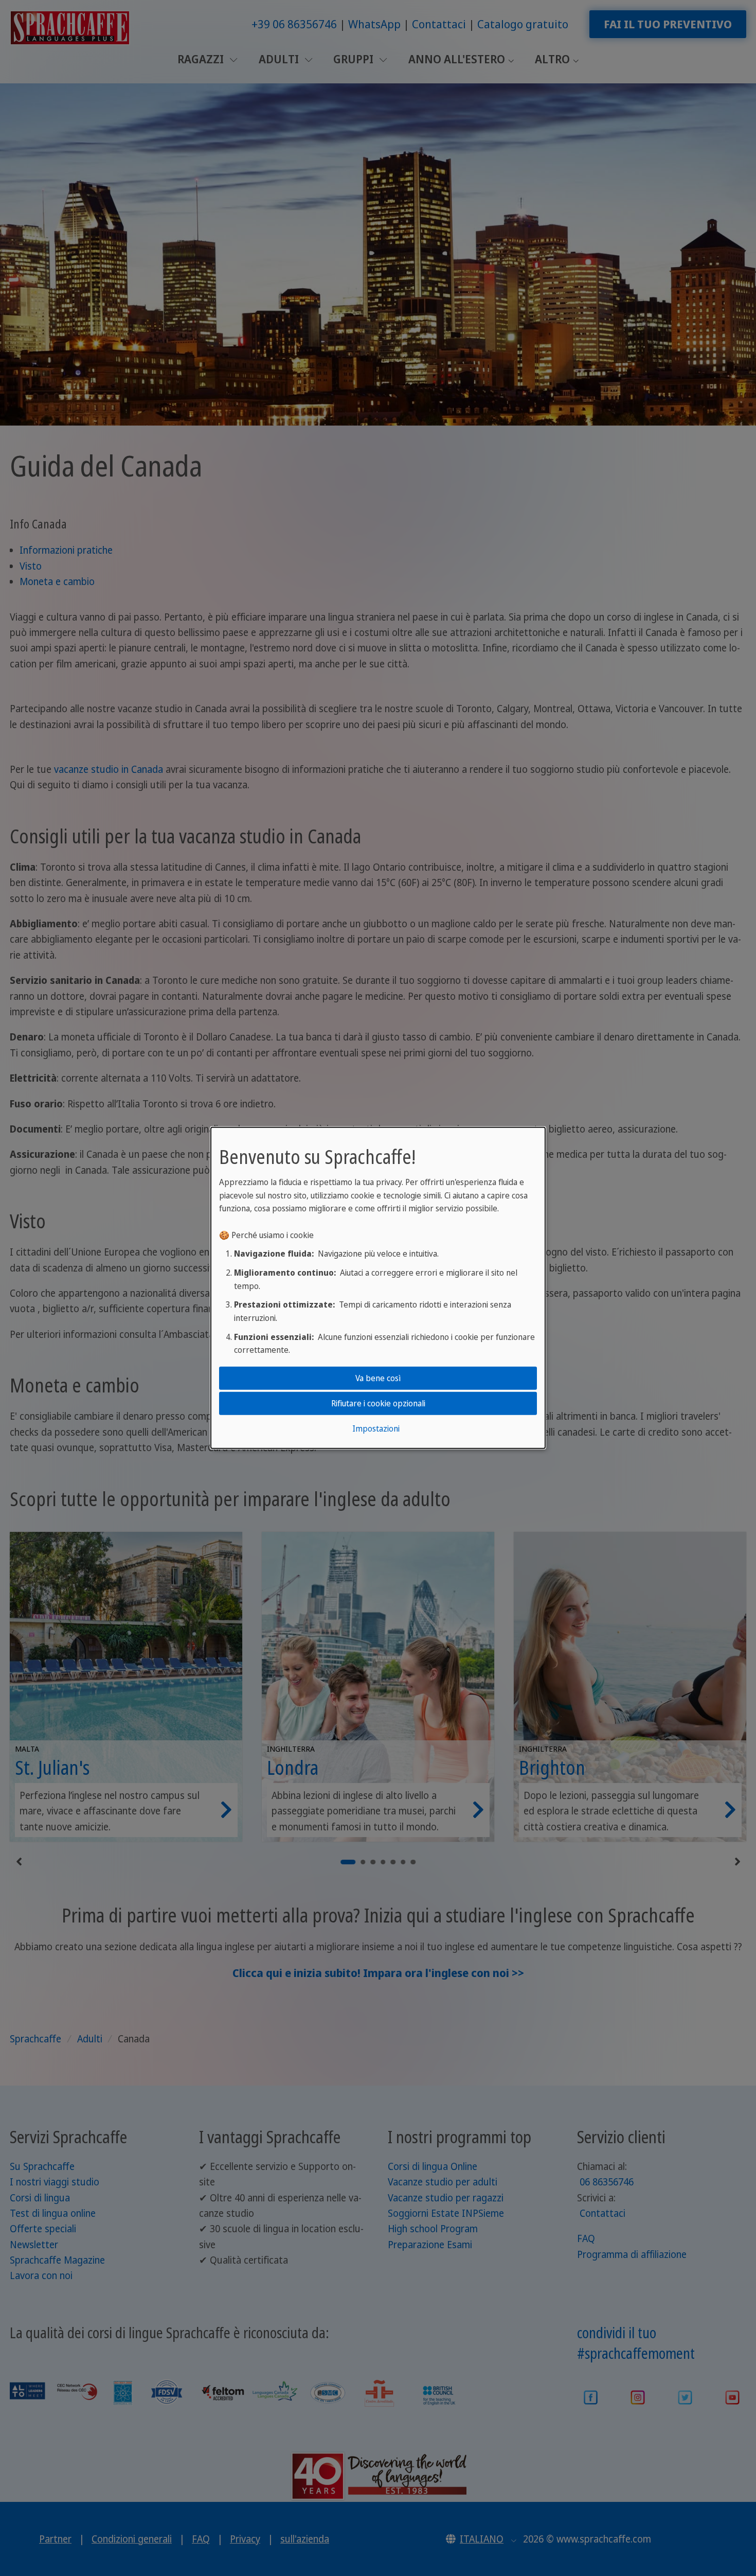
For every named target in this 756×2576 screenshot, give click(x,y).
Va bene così (378, 1378)
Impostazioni (376, 1428)
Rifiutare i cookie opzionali (378, 1403)
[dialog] (378, 1288)
